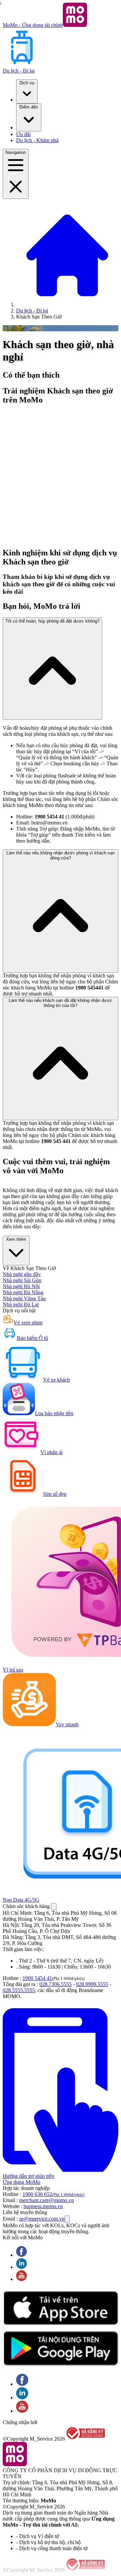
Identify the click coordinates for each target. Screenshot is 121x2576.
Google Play (3, 2350)
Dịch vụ (27, 83)
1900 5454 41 (37, 1978)
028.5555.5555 (19, 1990)
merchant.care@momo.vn (47, 2200)
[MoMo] (67, 305)
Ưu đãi (23, 134)
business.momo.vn (43, 2206)
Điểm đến (29, 107)
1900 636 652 (53, 2194)
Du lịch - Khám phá (37, 140)
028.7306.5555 (55, 1984)
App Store (3, 2310)
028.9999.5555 (92, 1984)
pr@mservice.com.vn (42, 2219)
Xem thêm (16, 1239)
